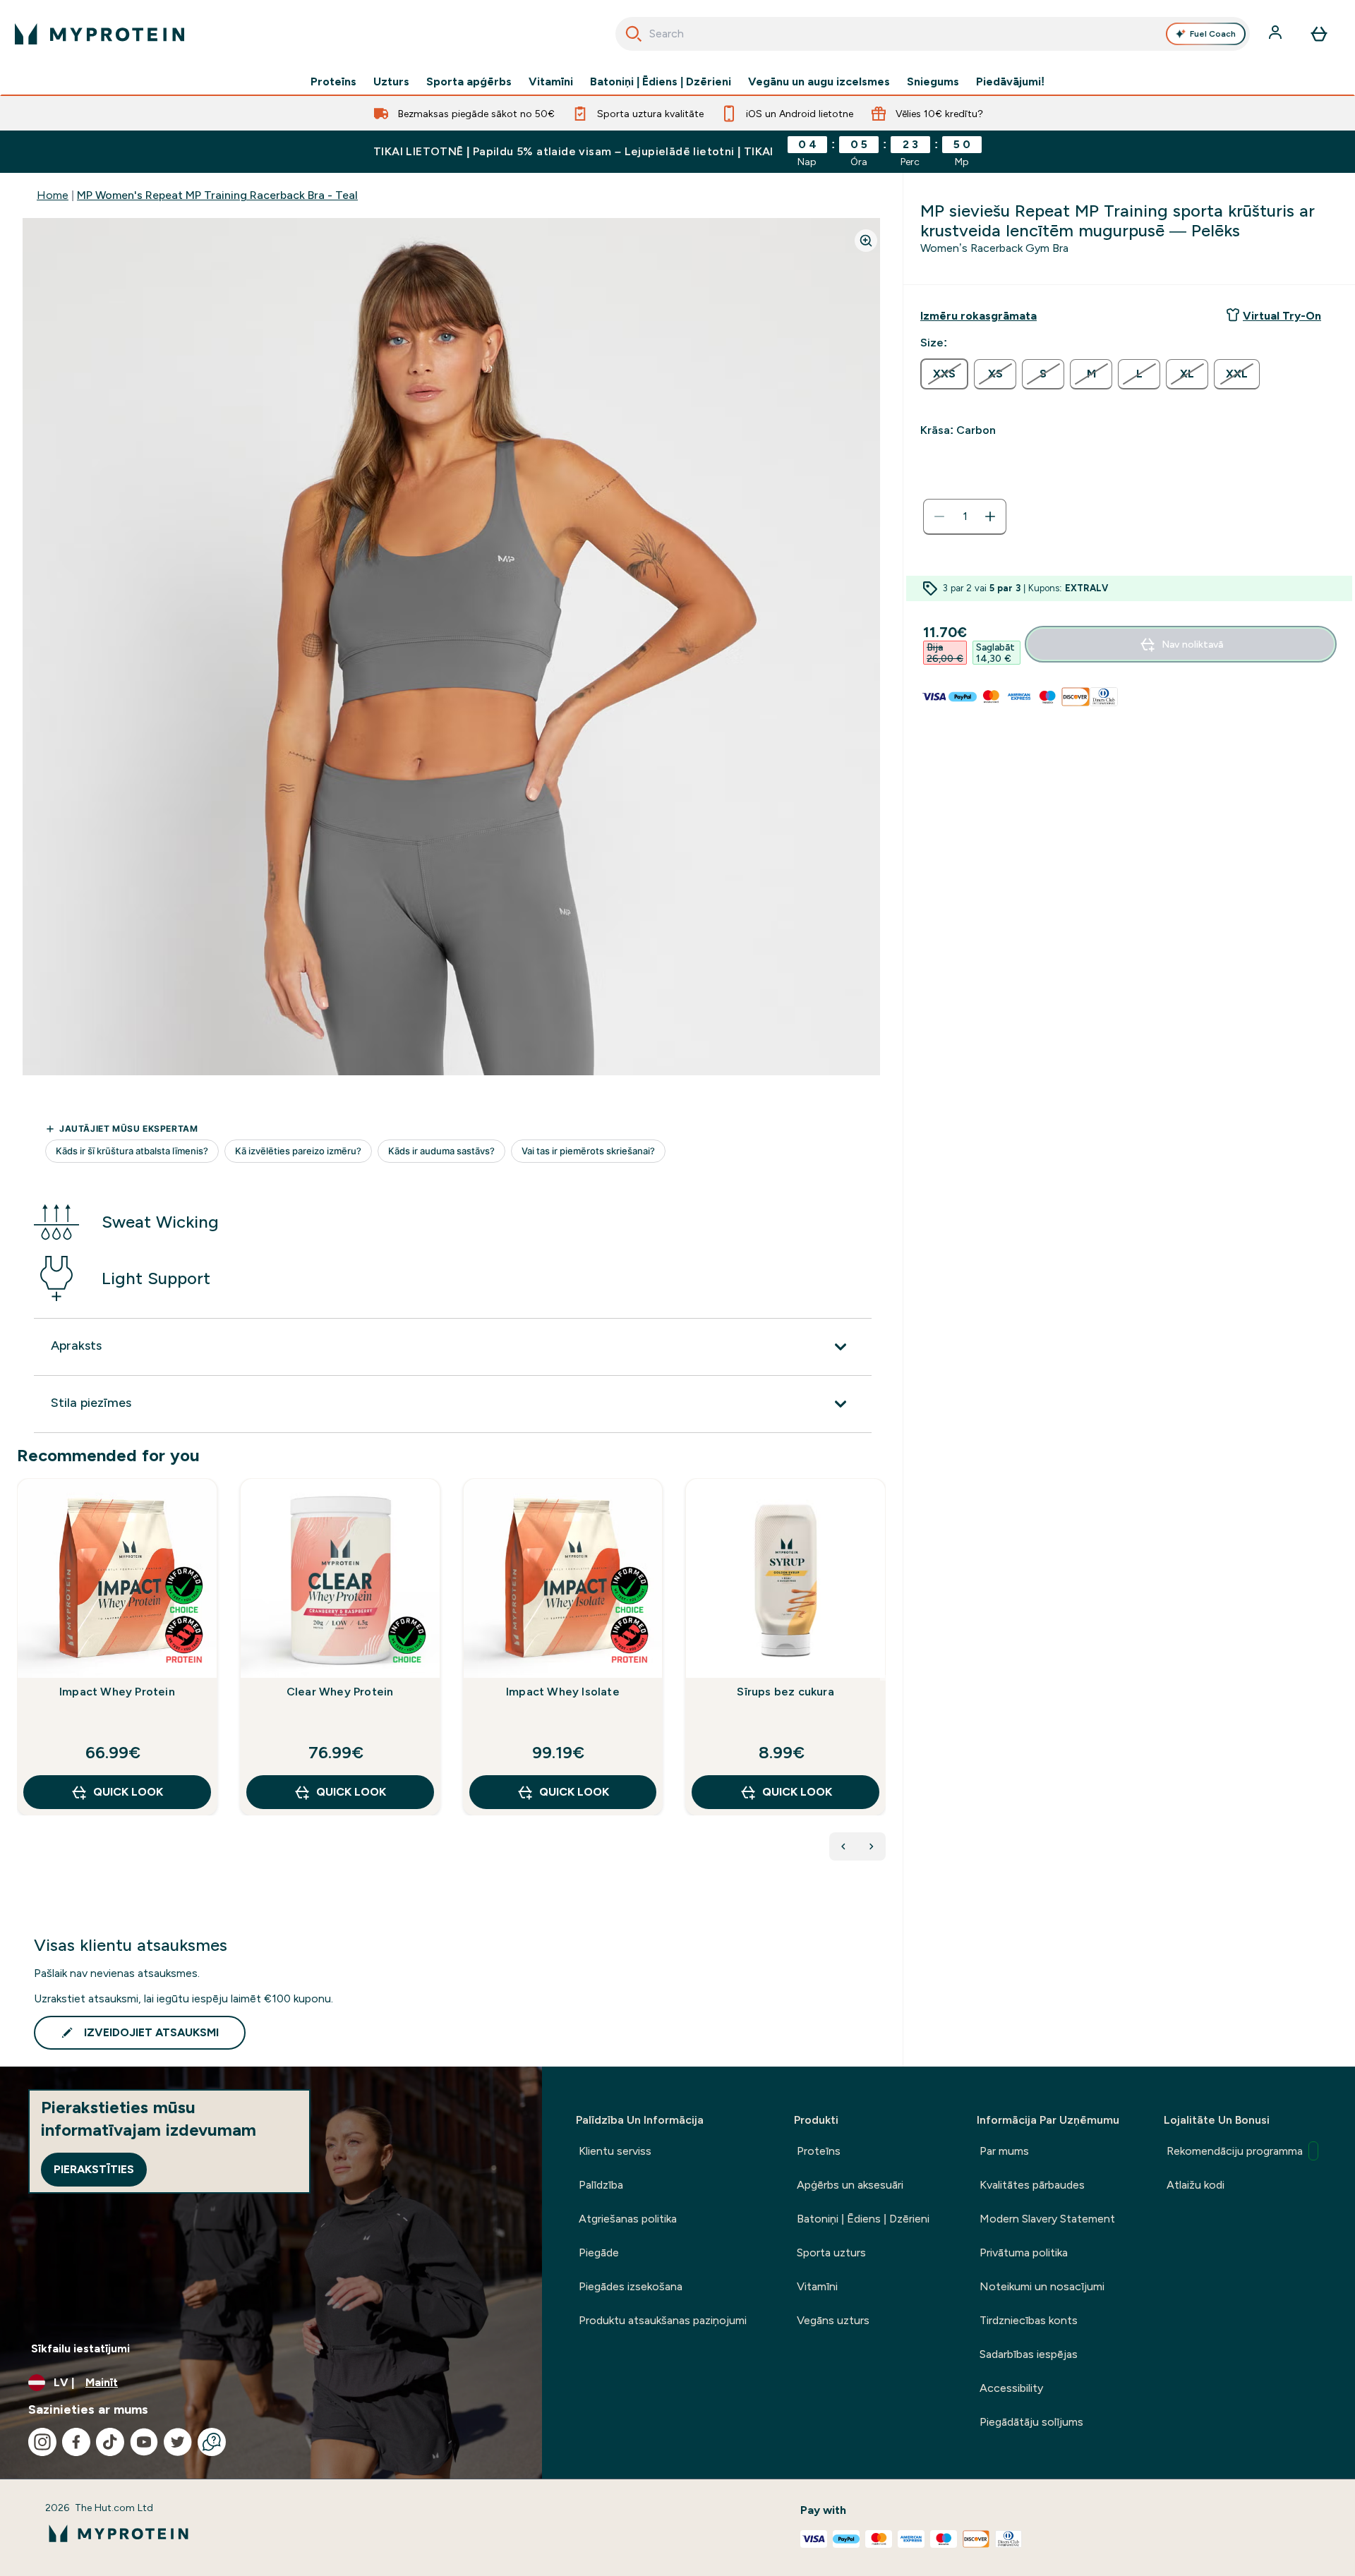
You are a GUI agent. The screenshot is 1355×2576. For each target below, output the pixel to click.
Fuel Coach (1213, 34)
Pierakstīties (94, 2169)
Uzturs (391, 82)
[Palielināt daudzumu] (990, 516)
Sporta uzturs (831, 2253)
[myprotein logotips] (100, 34)
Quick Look (128, 1792)
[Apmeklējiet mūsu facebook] (76, 2442)
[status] (965, 516)
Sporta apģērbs (469, 82)
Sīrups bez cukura (785, 1692)
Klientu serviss (615, 2151)
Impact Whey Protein (117, 1692)
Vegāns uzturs (833, 2320)
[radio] (944, 374)
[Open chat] (212, 2442)
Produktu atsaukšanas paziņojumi (663, 2320)
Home (53, 195)
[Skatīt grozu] (1319, 34)
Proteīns (333, 82)
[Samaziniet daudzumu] (939, 516)
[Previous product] (843, 1846)
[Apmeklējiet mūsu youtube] (144, 2442)
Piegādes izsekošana (631, 2286)
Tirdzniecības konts (1029, 2320)
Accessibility (1011, 2388)
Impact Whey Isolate (563, 1692)
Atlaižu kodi (1196, 2185)
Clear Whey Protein (340, 1692)
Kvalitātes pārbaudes (1032, 2185)
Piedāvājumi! (1010, 82)
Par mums (1004, 2151)
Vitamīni (551, 82)
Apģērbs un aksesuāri (850, 2185)
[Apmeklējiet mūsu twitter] (178, 2442)
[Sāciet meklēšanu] (634, 34)
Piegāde (599, 2253)
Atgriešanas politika (628, 2219)
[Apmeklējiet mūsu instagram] (42, 2442)
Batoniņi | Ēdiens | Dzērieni (661, 82)
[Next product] (872, 1846)
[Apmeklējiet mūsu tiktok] (110, 2442)
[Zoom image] (866, 241)
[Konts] (1277, 34)
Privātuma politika (1024, 2253)
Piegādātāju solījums (1031, 2422)
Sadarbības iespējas (1029, 2354)
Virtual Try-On (1282, 316)
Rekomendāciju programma (1235, 2151)
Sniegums (933, 82)
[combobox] (933, 34)
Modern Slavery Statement (1047, 2219)
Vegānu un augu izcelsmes (819, 82)
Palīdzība (601, 2185)
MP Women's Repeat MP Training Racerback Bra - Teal (217, 195)
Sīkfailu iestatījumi (80, 2348)
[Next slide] (883, 1678)
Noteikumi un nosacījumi (1042, 2286)
